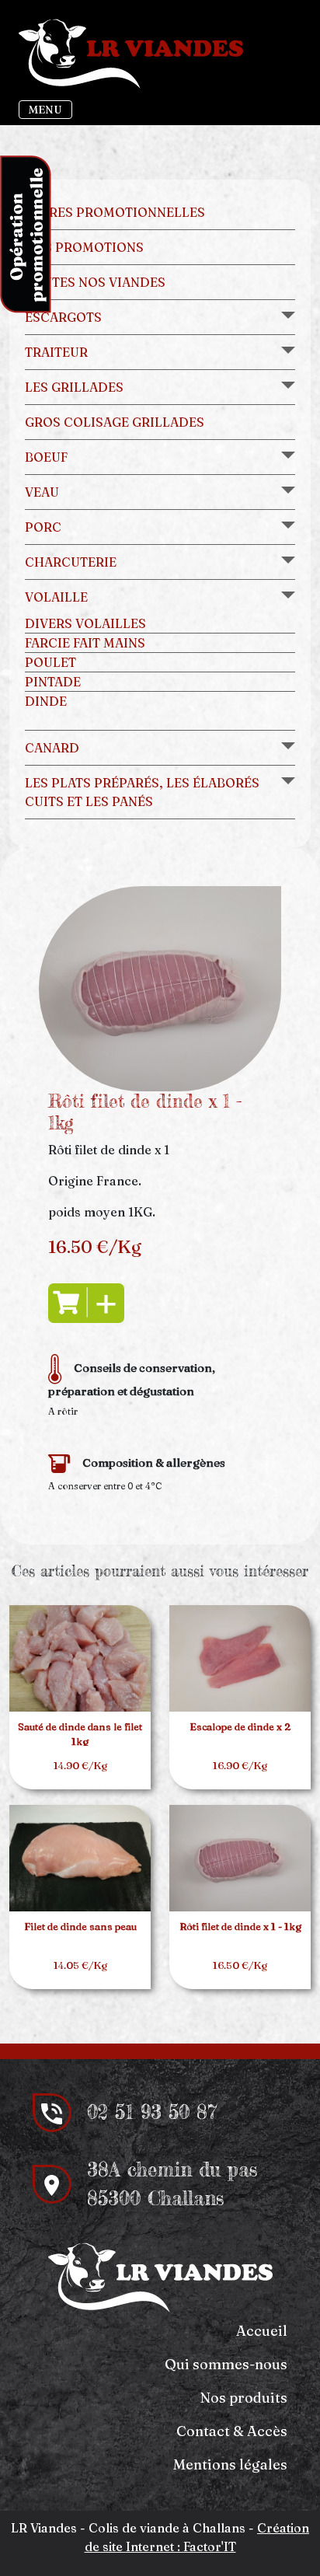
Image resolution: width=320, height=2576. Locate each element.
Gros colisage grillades (115, 422)
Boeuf (46, 457)
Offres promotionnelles (115, 212)
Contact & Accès (232, 2431)
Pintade (53, 682)
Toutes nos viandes (95, 282)
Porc (43, 527)
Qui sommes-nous (226, 2364)
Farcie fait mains (85, 643)
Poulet (50, 662)
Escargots (63, 317)
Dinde (46, 701)
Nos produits (244, 2398)
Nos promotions (84, 247)
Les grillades (74, 387)
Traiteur (56, 352)
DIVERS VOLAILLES (85, 623)
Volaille (56, 597)
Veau (42, 492)
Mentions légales (230, 2464)
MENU (45, 110)
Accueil (262, 2331)
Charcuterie (71, 562)
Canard (52, 748)
